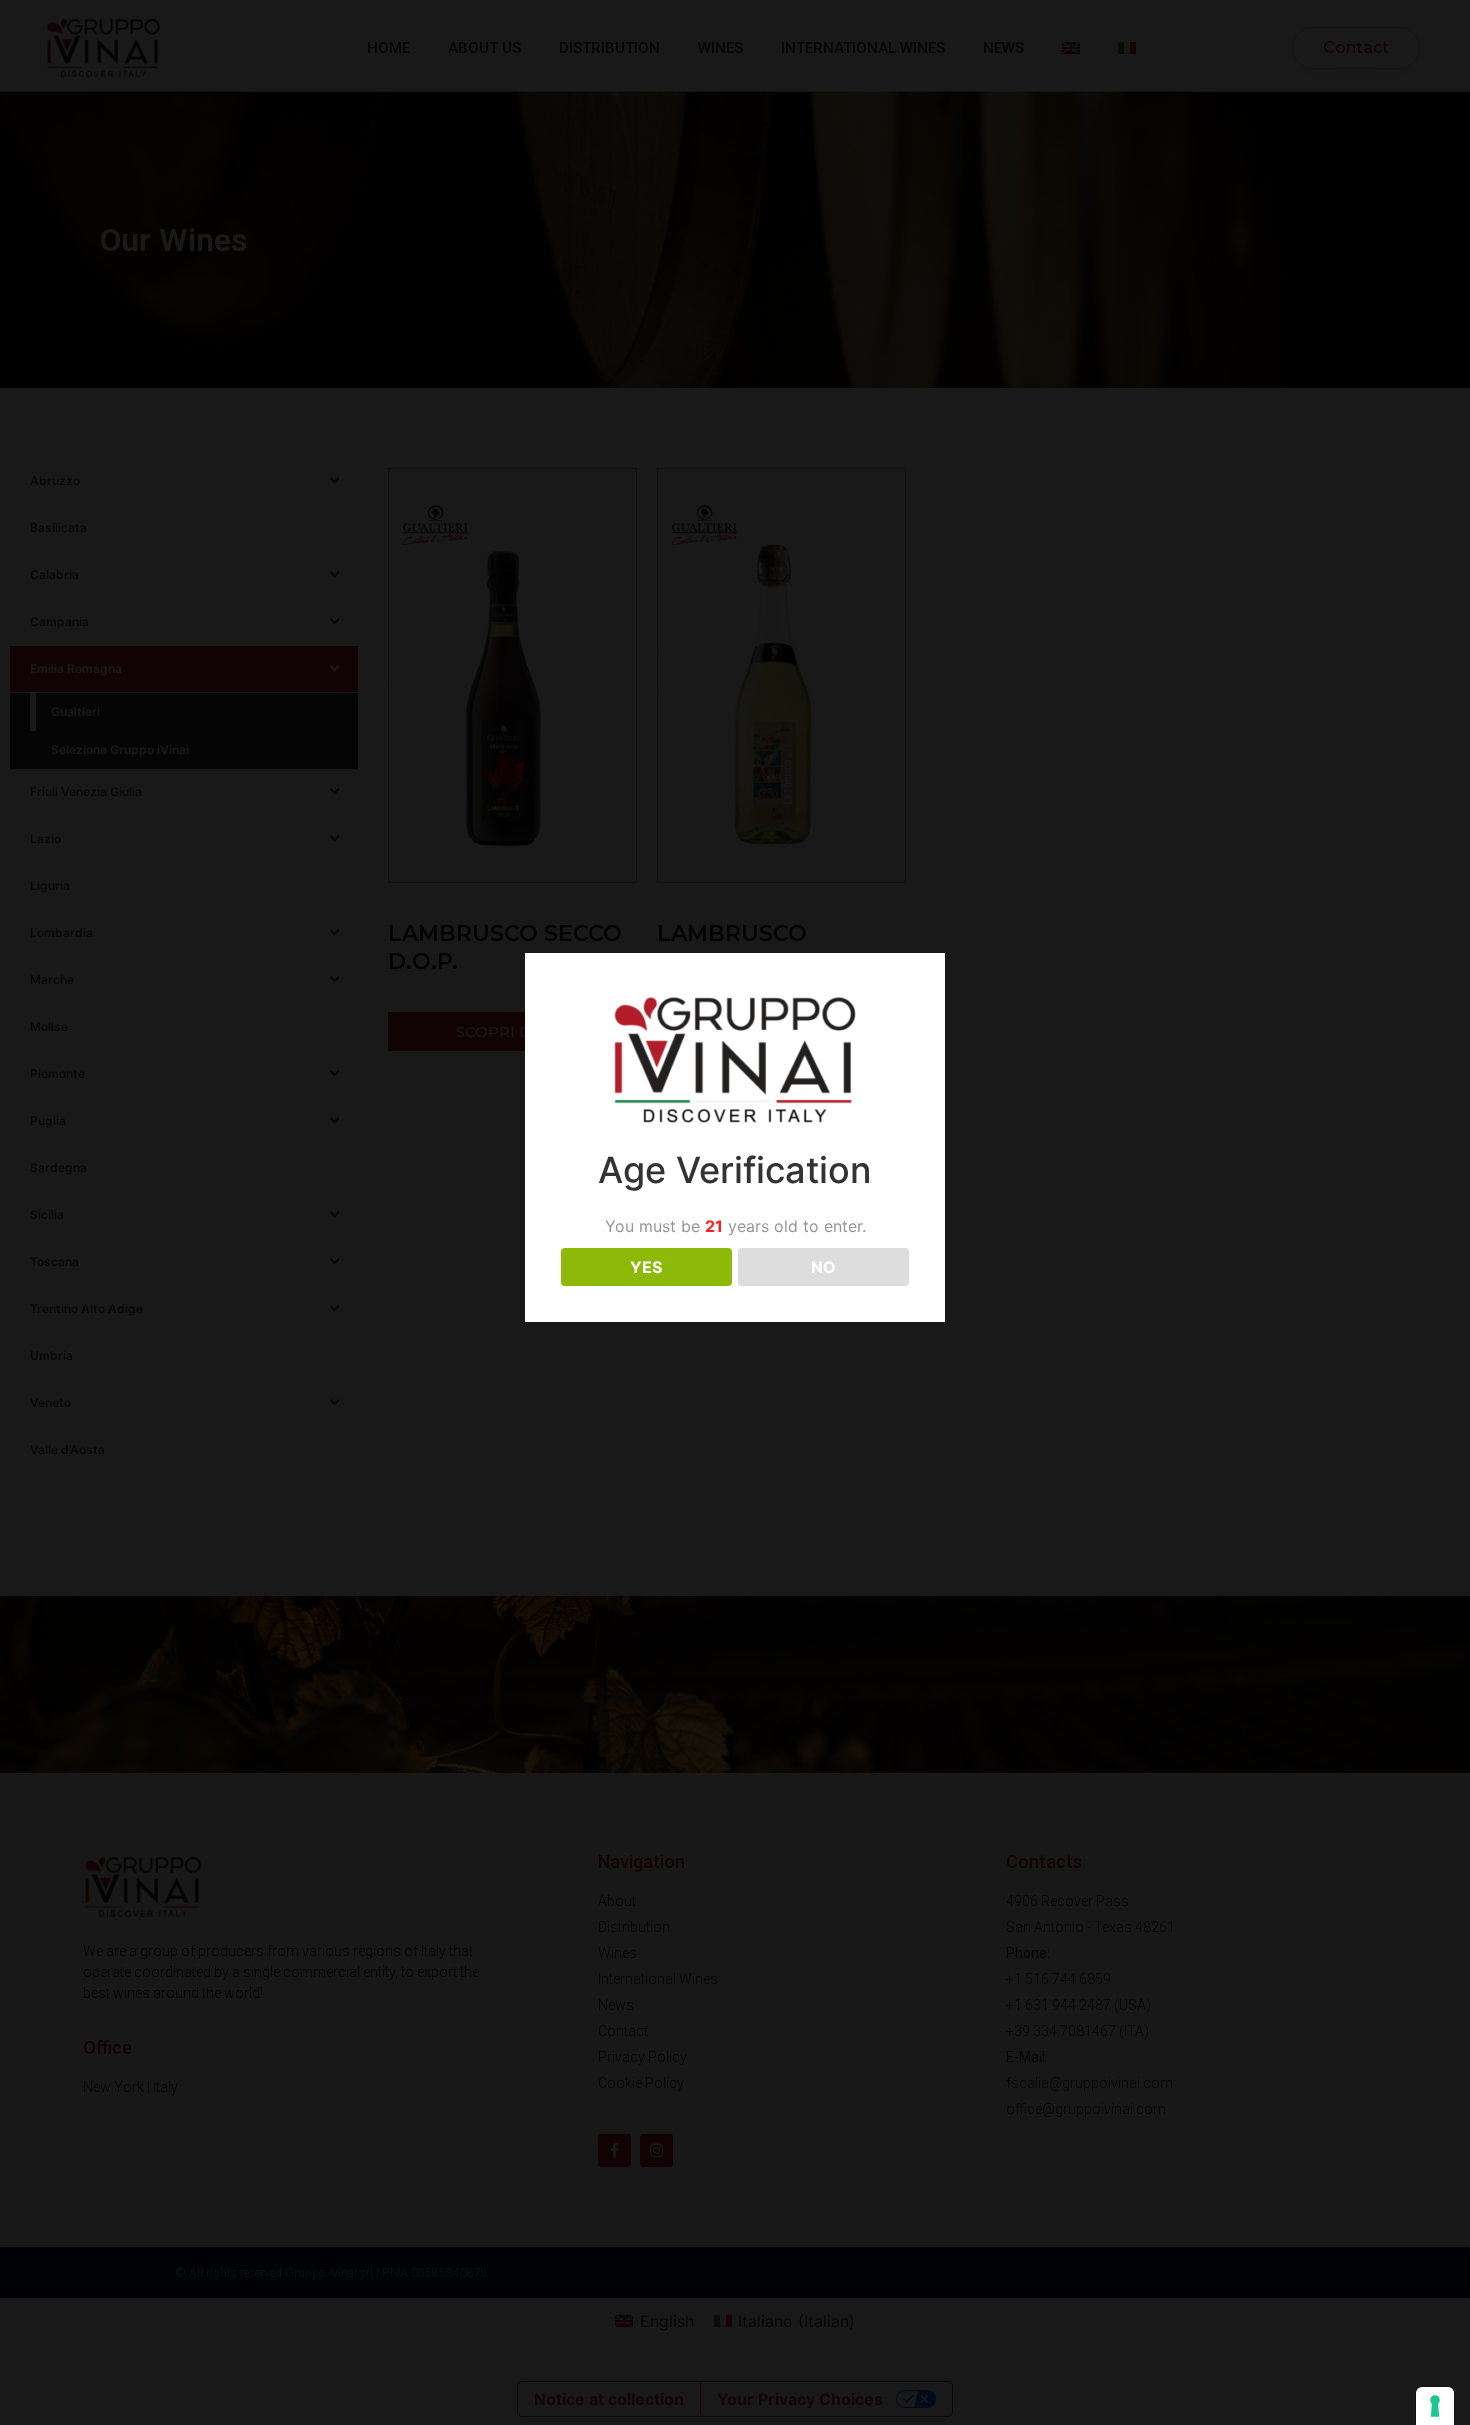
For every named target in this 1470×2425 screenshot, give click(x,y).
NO (823, 1267)
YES (646, 1267)
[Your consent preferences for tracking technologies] (1435, 2406)
